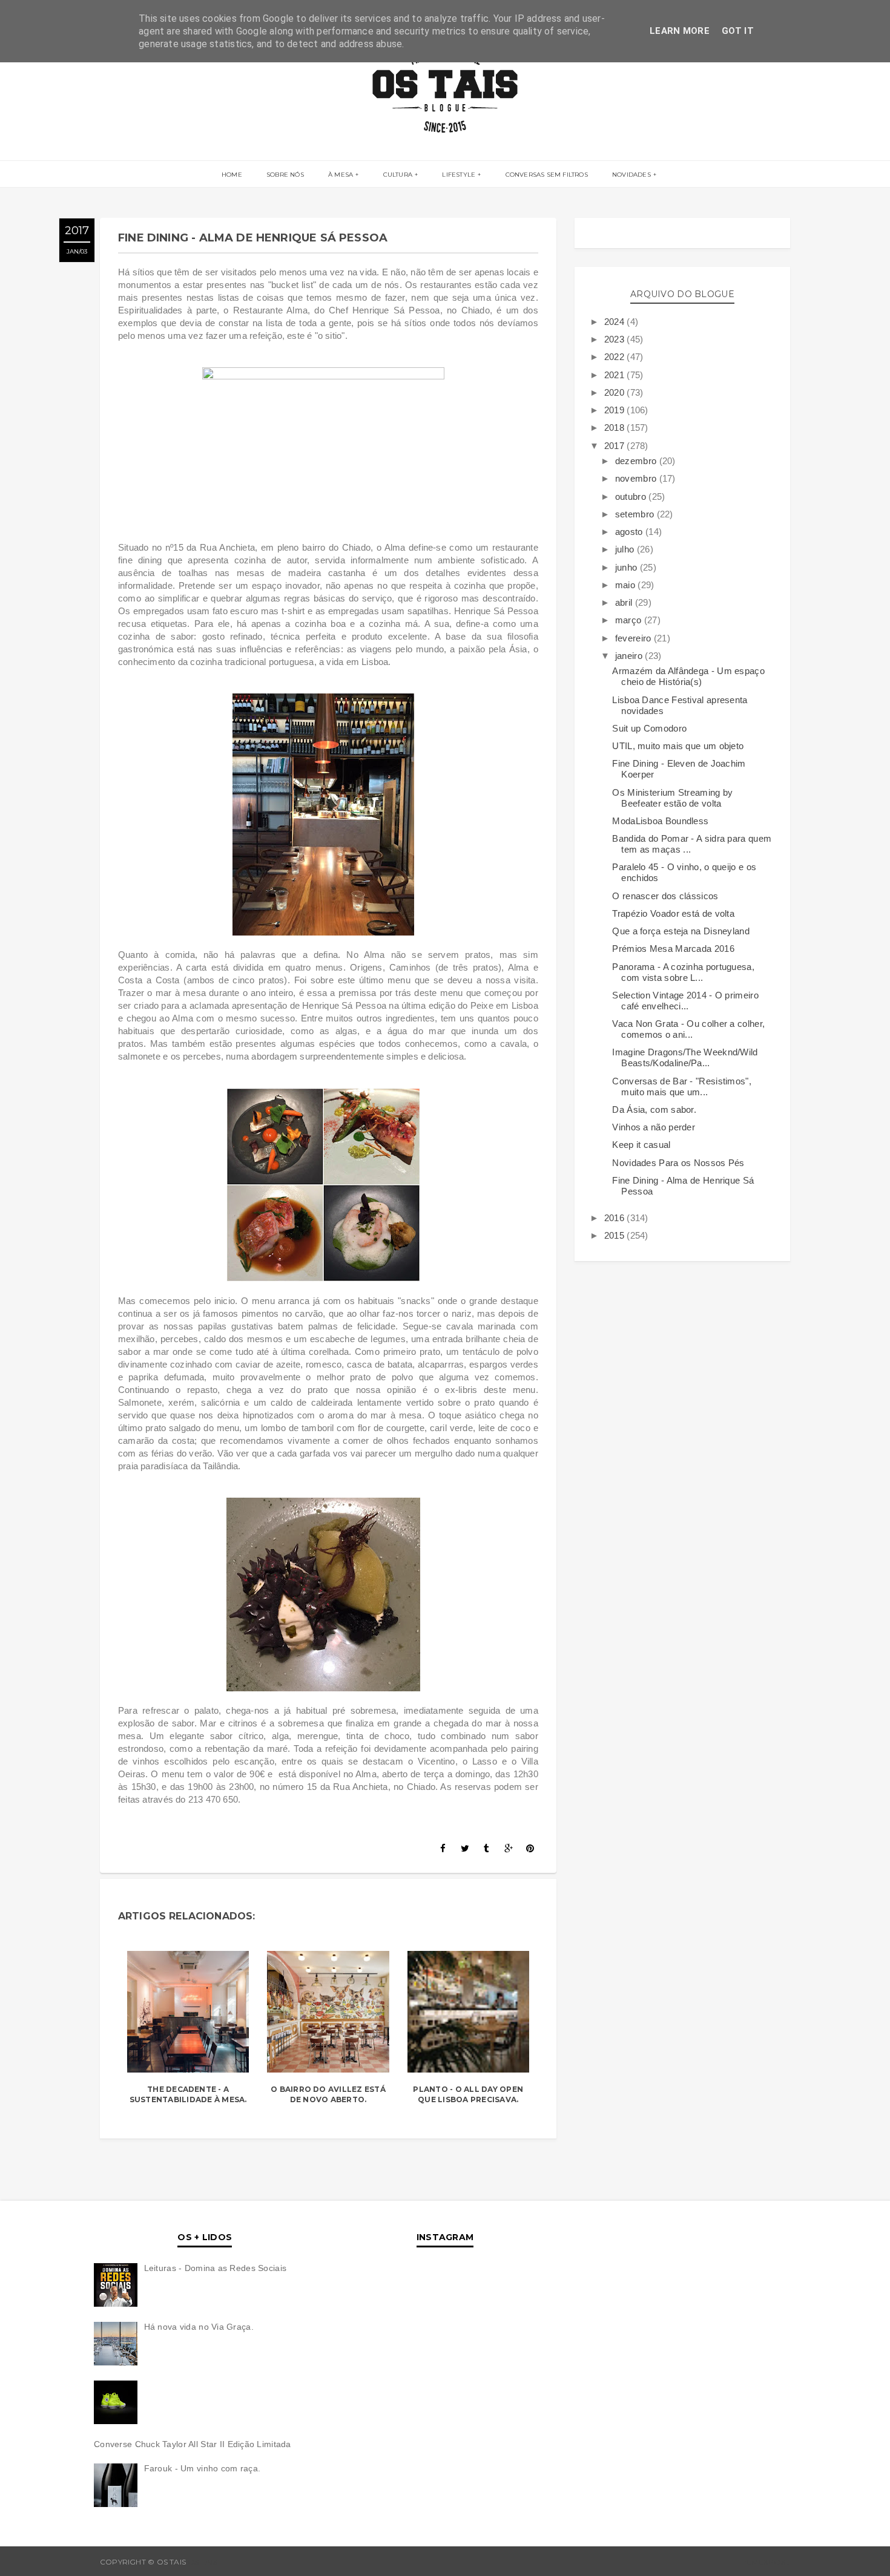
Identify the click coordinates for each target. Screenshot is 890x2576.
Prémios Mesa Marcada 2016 (673, 949)
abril (625, 602)
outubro (632, 497)
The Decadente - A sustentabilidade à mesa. (188, 2094)
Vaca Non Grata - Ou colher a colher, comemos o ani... (688, 1029)
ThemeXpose (763, 2562)
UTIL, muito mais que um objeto (678, 746)
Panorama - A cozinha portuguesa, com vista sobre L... (683, 972)
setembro (636, 514)
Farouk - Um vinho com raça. (203, 2468)
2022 (616, 357)
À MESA (341, 175)
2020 (616, 392)
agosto (630, 532)
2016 (616, 1218)
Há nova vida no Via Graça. (199, 2327)
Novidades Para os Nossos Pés (678, 1163)
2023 (616, 339)
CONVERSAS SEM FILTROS (547, 175)
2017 (616, 446)
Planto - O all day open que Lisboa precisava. (468, 2094)
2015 (616, 1235)
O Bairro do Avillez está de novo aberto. (328, 2094)
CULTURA (398, 175)
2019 (616, 410)
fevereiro (635, 638)
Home (232, 175)
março (630, 620)
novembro (637, 478)
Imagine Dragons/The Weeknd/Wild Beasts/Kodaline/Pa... (685, 1057)
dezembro (637, 461)
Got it (738, 31)
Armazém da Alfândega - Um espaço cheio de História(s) (688, 676)
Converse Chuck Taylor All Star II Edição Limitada (193, 2444)
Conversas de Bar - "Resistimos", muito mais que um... (682, 1086)
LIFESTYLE (459, 175)
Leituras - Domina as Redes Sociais (216, 2268)
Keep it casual (641, 1145)
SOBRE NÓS (285, 175)
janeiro (630, 656)
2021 (616, 375)
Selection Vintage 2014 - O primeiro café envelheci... (685, 1001)
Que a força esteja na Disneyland (681, 931)
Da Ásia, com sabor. (654, 1109)
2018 (616, 428)
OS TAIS (203, 2562)
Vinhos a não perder (654, 1127)
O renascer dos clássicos (665, 896)
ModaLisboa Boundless (660, 821)
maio (627, 585)
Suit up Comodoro (649, 728)
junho (628, 567)
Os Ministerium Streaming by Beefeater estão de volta (672, 798)
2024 (616, 322)
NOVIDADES (631, 175)
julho (626, 549)
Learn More (680, 31)
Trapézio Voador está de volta (673, 913)
